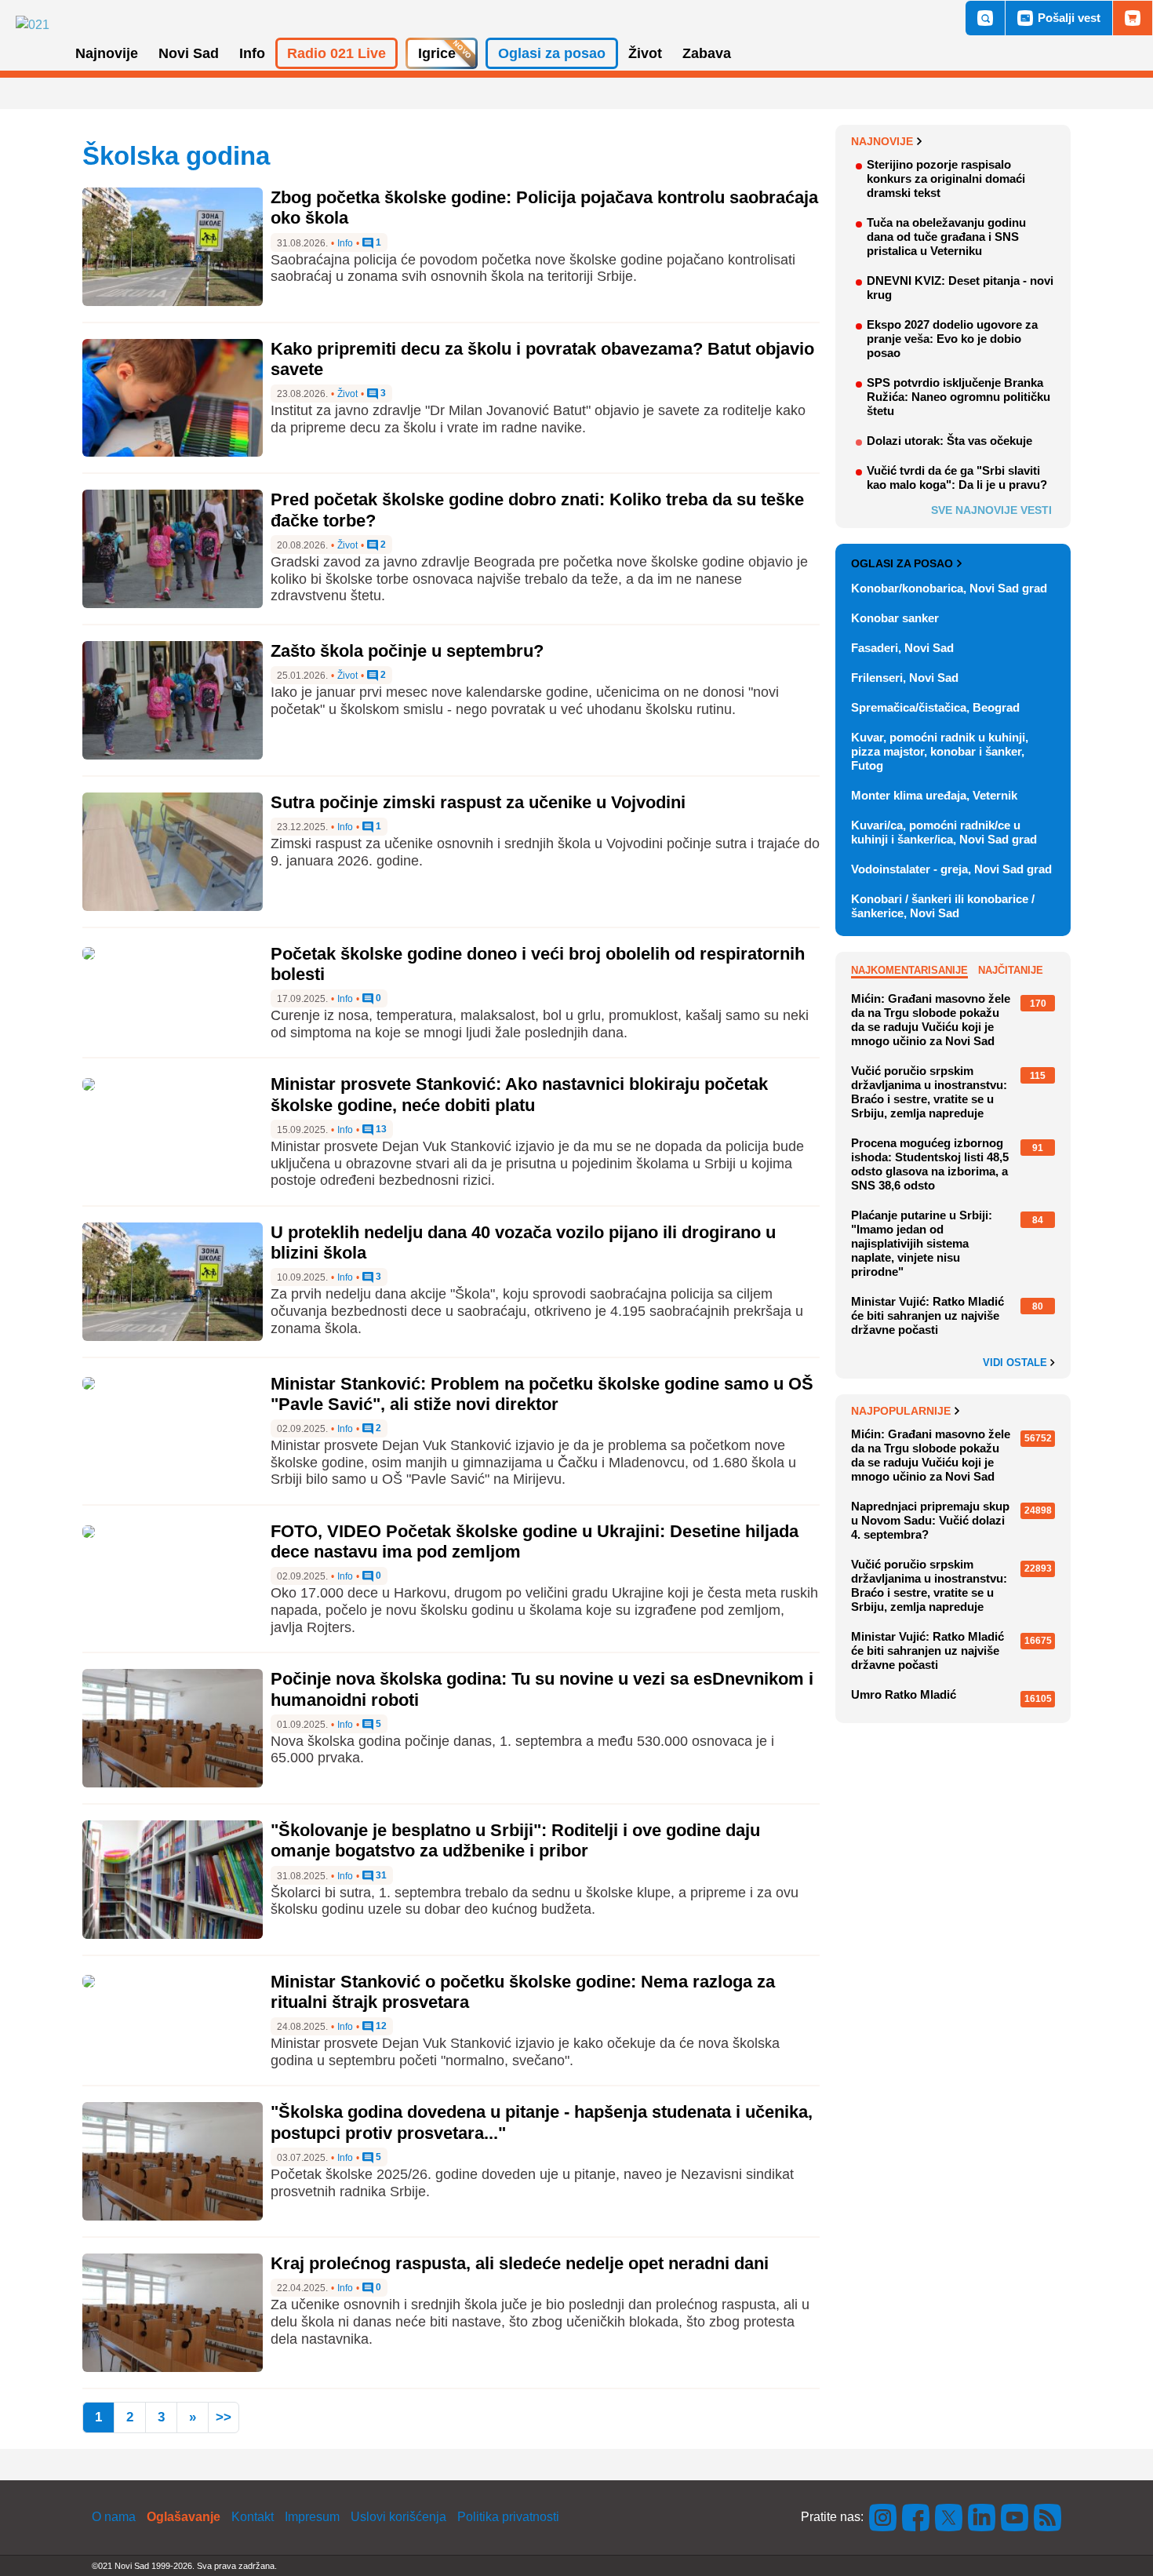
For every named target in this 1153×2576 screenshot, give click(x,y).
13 (380, 1130)
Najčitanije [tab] (1011, 970)
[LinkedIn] (982, 2517)
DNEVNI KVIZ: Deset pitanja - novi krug (960, 288)
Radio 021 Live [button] (336, 53)
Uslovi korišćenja (398, 2517)
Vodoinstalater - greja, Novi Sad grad (951, 869)
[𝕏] (949, 2517)
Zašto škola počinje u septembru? (407, 651)
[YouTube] (1015, 2517)
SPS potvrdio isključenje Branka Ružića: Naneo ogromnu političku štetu (958, 397)
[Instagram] (883, 2517)
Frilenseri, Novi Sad (905, 678)
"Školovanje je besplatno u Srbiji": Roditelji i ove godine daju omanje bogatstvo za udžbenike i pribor (515, 1840)
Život (347, 394)
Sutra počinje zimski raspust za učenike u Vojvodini (478, 802)
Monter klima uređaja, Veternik (934, 795)
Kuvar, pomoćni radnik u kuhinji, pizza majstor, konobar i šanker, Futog (940, 751)
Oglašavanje (184, 2517)
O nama (114, 2517)
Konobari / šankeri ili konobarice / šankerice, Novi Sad (943, 906)
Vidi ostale (1017, 1363)
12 (380, 2026)
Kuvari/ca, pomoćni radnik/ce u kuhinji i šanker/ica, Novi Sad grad (944, 832)
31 (380, 1876)
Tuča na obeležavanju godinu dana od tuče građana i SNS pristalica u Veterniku (946, 237)
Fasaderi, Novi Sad (902, 648)
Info (345, 243)
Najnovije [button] (107, 53)
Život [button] (645, 53)
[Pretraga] (985, 18)
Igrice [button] (437, 53)
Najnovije (882, 141)
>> (224, 2417)
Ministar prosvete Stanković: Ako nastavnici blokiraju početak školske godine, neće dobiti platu (519, 1094)
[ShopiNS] (1133, 18)
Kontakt (253, 2517)
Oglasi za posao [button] (552, 53)
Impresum (312, 2517)
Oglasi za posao (902, 563)
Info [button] (252, 53)
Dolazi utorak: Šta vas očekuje (949, 441)
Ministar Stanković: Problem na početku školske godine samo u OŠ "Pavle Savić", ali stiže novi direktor (542, 1394)
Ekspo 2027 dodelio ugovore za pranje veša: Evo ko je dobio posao (952, 339)
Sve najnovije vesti (991, 510)
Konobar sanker (895, 618)
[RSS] (1046, 2517)
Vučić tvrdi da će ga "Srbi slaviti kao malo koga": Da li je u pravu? (957, 477)
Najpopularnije (901, 1411)
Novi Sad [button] (189, 53)
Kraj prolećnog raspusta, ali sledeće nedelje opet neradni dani (520, 2263)
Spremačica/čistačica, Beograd (935, 707)
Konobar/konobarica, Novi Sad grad (949, 588)
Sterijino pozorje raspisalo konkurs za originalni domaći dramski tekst (946, 179)
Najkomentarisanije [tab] (909, 970)
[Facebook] (916, 2517)
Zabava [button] (707, 53)
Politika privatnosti (508, 2517)
